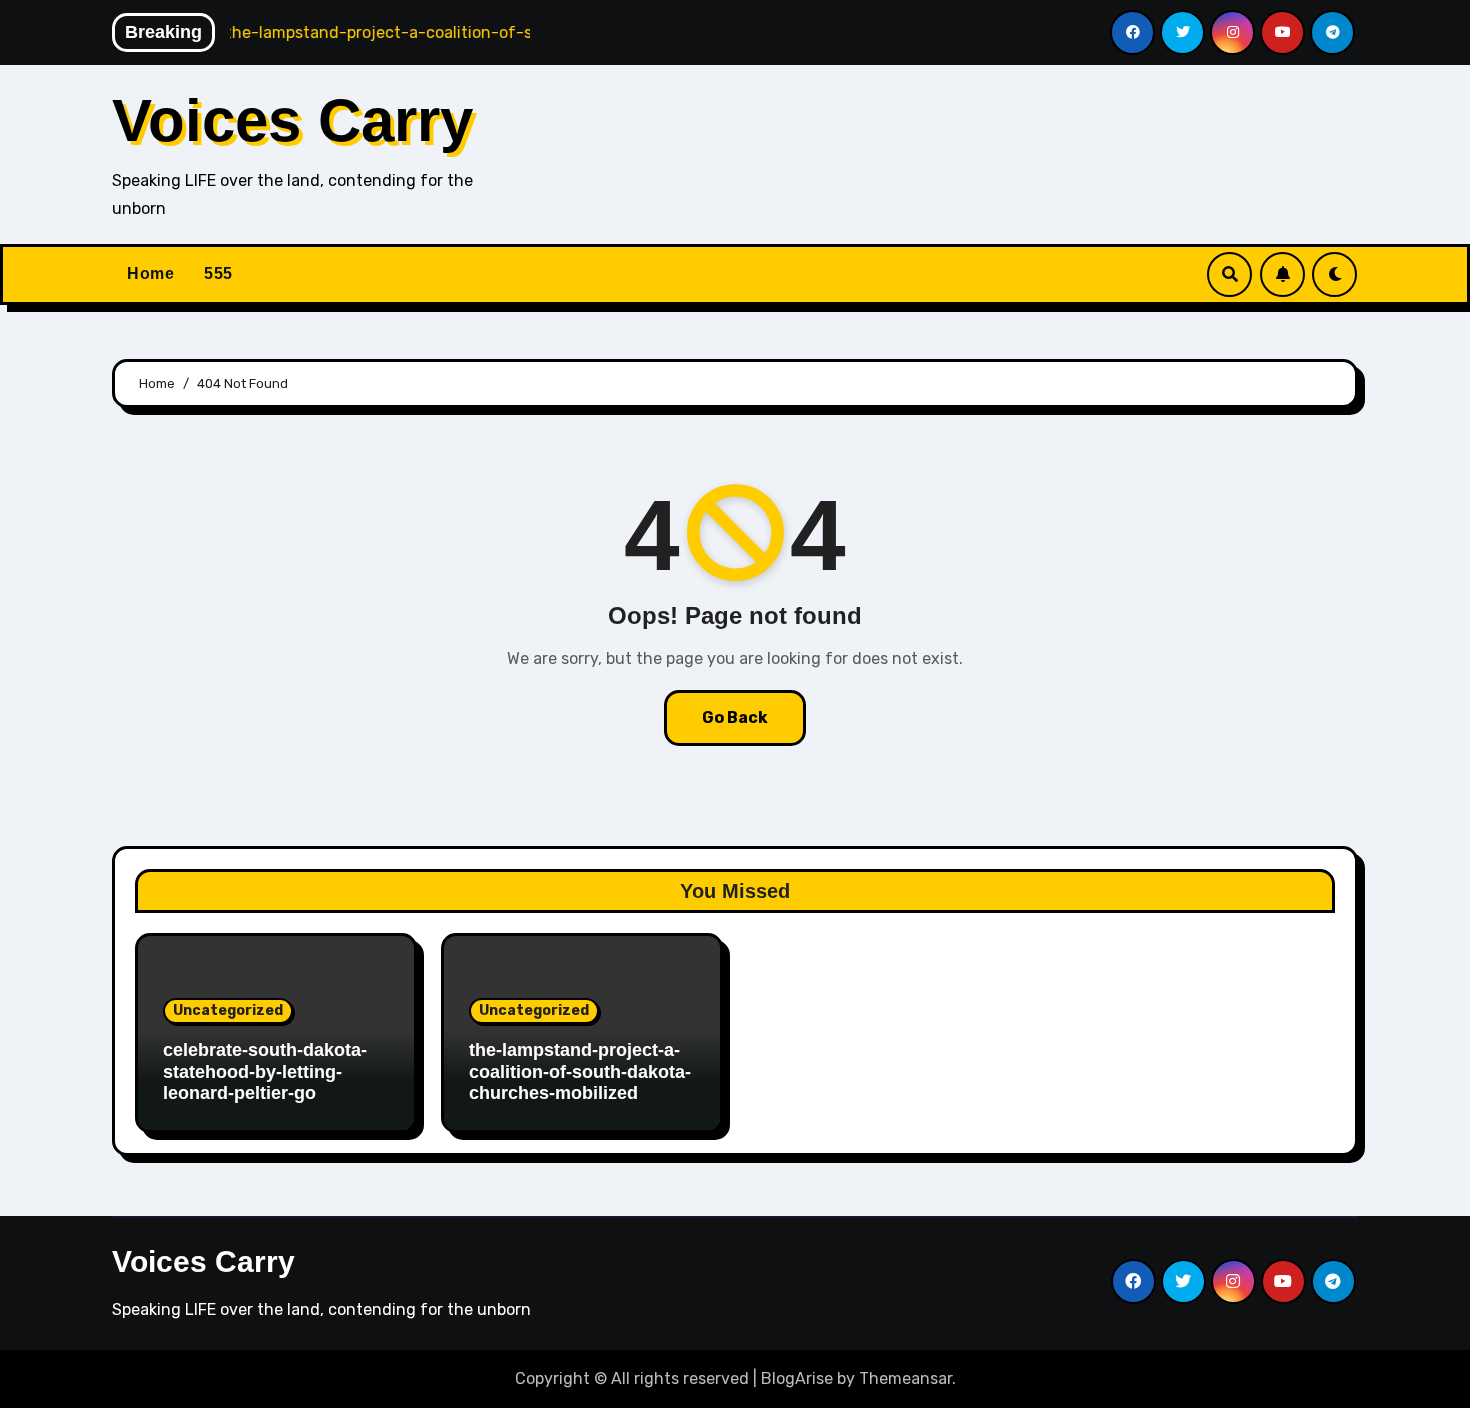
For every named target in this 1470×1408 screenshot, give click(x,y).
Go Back (735, 717)
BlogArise (797, 1378)
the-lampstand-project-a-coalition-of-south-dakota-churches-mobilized (580, 1071)
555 (218, 273)
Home (150, 273)
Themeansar (905, 1378)
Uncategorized (228, 1010)
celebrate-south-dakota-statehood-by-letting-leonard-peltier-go (265, 1071)
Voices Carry (292, 120)
